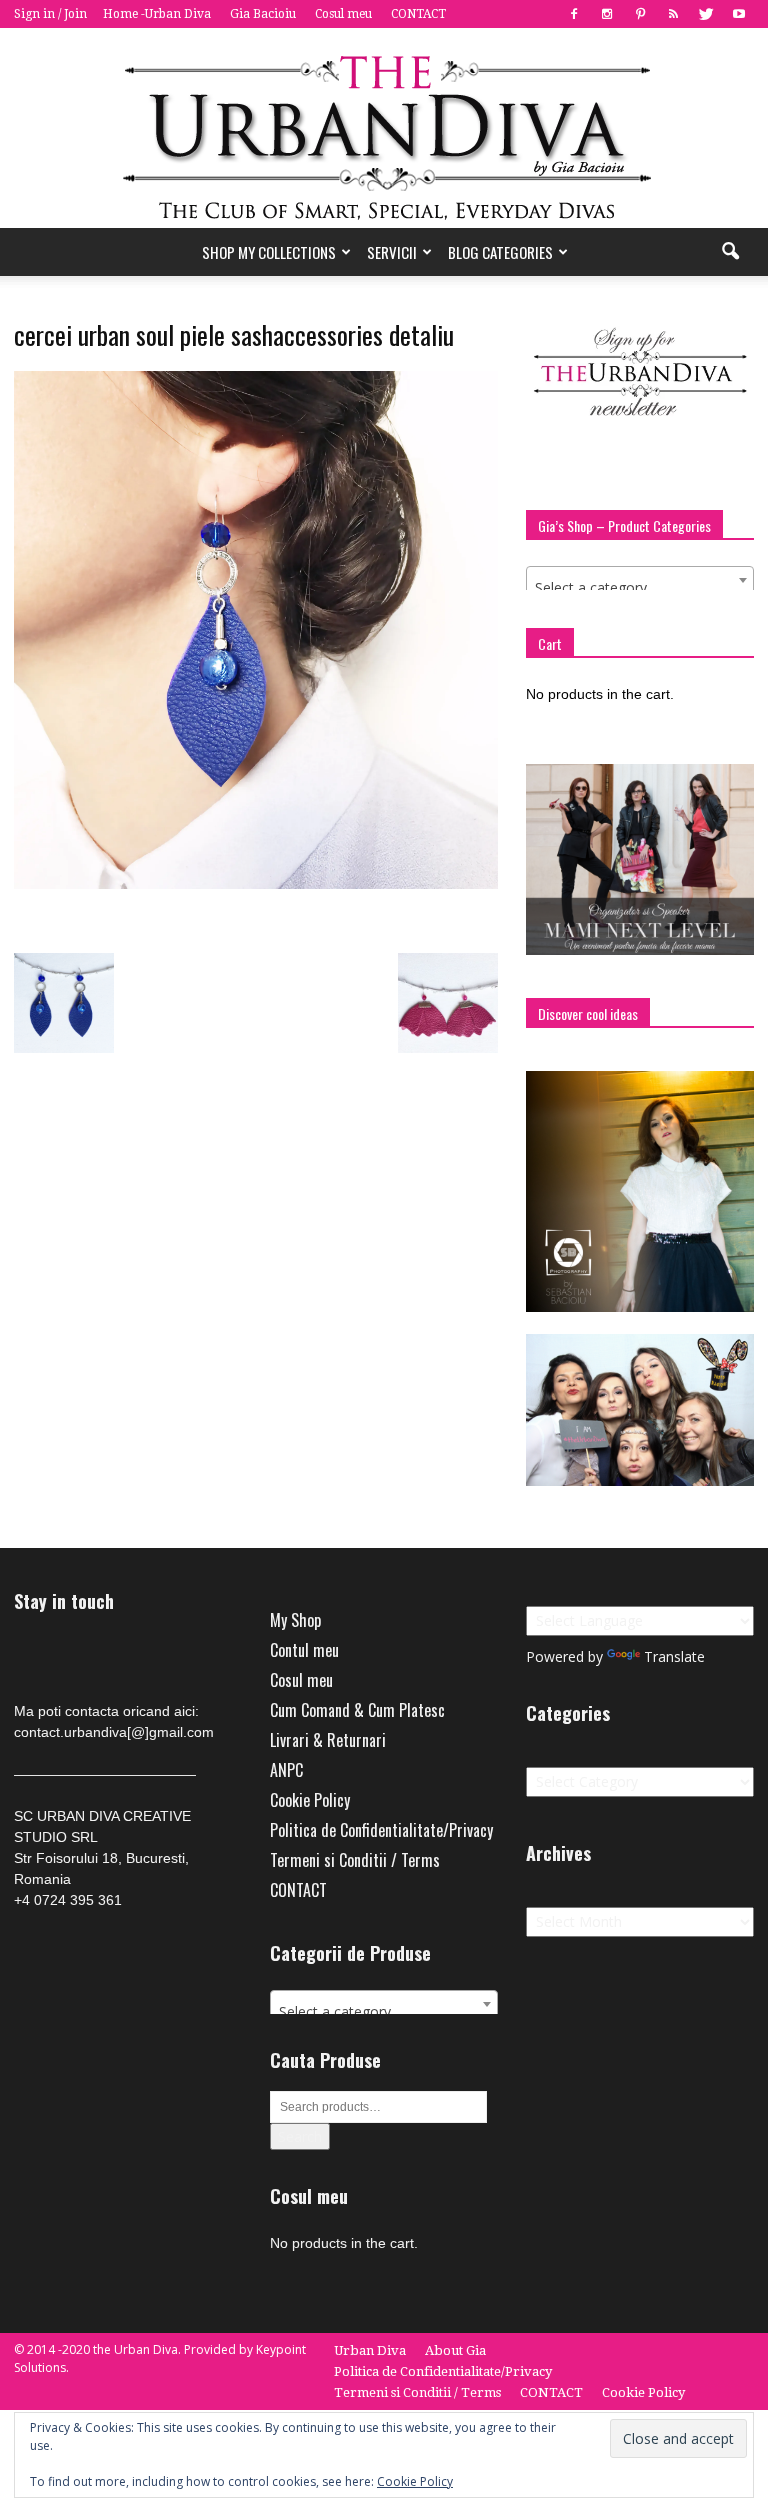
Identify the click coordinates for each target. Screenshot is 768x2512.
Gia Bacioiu (263, 14)
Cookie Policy (310, 1800)
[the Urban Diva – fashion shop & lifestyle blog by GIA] (384, 128)
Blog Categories (500, 252)
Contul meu (304, 1650)
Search (300, 2136)
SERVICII (392, 252)
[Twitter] (706, 14)
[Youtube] (739, 14)
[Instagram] (607, 14)
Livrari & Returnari (328, 1740)
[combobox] (640, 580)
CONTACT (418, 14)
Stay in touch (64, 1601)
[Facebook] (574, 14)
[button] (730, 252)
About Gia (455, 2350)
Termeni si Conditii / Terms (355, 1860)
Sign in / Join (50, 14)
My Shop (295, 1620)
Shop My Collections (269, 252)
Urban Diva (370, 2350)
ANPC (286, 1770)
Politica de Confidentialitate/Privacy (381, 1830)
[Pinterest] (640, 14)
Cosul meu (343, 14)
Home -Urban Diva (157, 14)
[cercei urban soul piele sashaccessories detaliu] (256, 884)
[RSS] (673, 14)
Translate (674, 1656)
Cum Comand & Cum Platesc (357, 1710)
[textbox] (640, 588)
